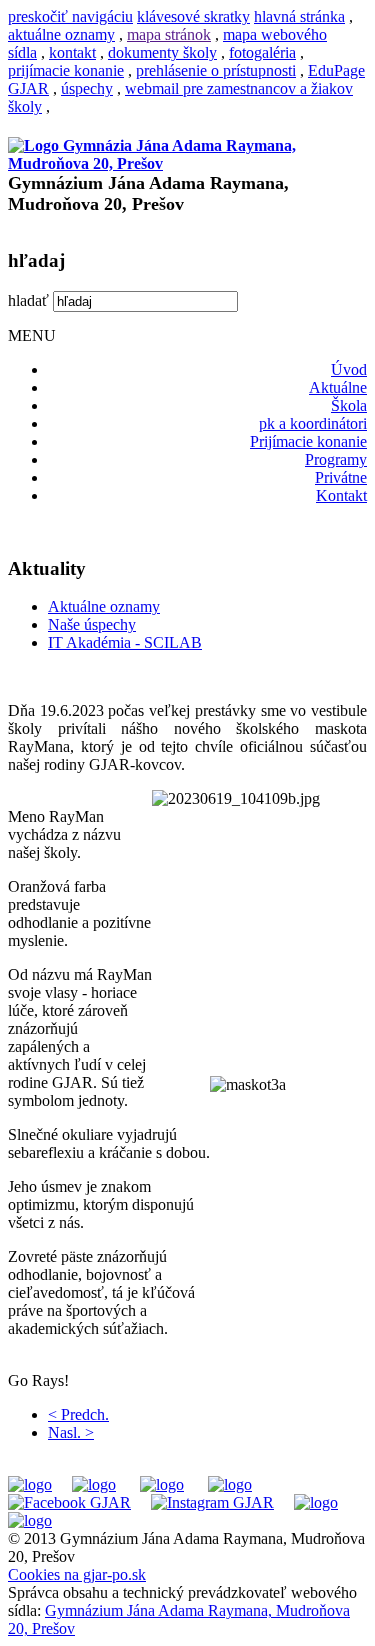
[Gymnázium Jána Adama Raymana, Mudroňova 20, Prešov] (187, 163)
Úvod (349, 369)
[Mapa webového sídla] (316, 1502)
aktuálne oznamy (61, 34)
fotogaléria (262, 52)
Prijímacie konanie (308, 441)
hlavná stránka (299, 16)
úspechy (87, 88)
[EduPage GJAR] (30, 1484)
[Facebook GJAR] (69, 1502)
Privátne (341, 477)
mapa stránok (169, 34)
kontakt (72, 52)
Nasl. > (71, 1432)
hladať (28, 300)
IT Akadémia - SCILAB (125, 642)
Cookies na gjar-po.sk (77, 1574)
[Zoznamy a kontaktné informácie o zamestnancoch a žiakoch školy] (230, 1484)
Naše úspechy (92, 624)
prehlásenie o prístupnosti (216, 70)
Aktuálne (338, 387)
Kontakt (341, 495)
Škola (349, 405)
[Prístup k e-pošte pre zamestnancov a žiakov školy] (94, 1484)
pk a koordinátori (313, 423)
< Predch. (78, 1414)
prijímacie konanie (66, 70)
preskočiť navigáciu (70, 16)
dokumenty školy (162, 52)
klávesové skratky (193, 16)
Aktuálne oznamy (104, 606)
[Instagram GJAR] (212, 1502)
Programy (336, 459)
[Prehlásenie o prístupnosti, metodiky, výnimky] (30, 1520)
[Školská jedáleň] (162, 1484)
